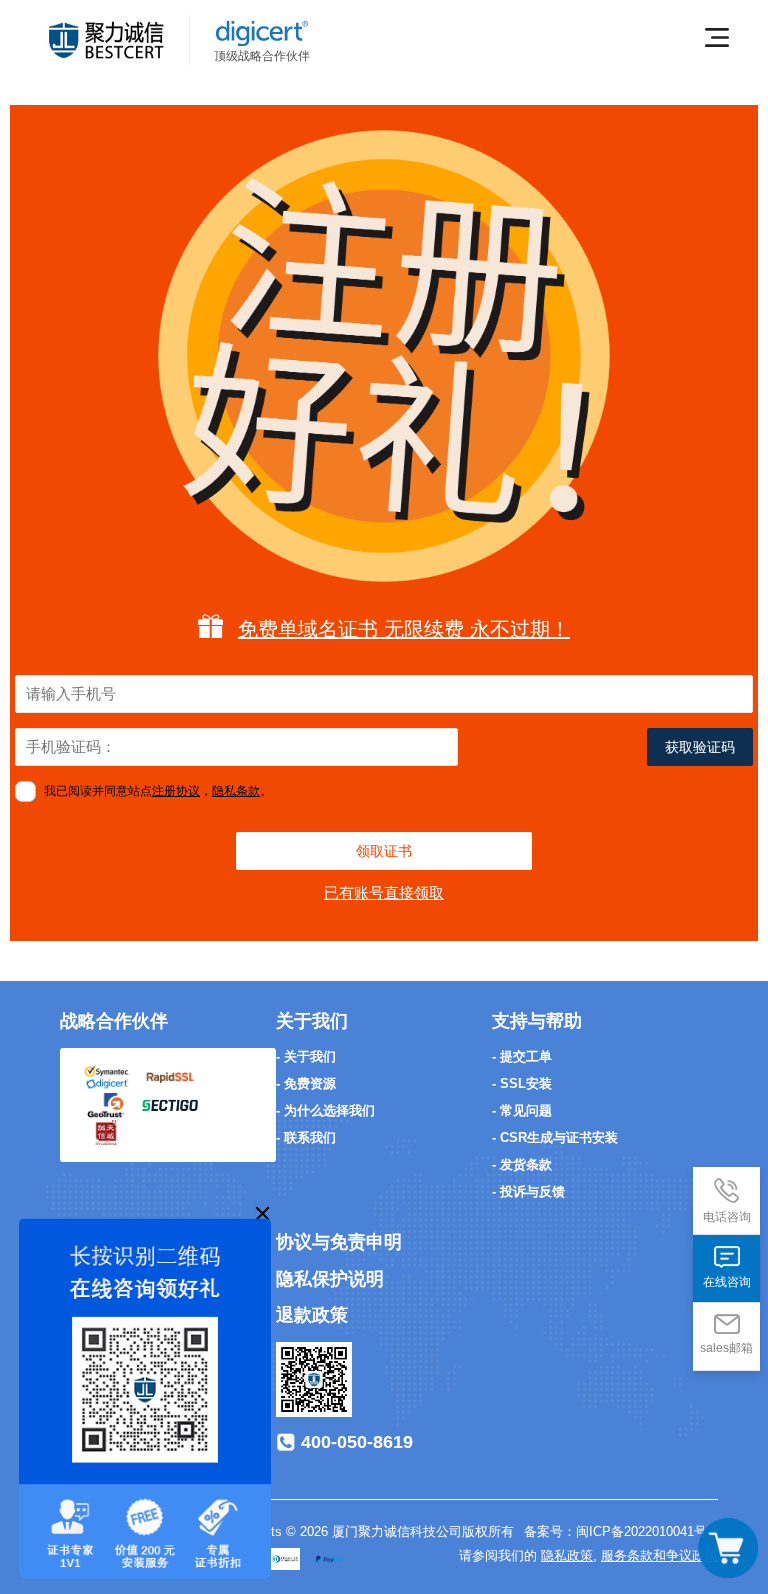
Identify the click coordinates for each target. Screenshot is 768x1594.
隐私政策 (567, 1555)
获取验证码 (700, 747)
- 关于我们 (306, 1056)
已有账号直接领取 (384, 892)
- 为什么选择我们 (325, 1110)
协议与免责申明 (339, 1242)
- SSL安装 (522, 1083)
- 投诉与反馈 (528, 1191)
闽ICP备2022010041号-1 (647, 1531)
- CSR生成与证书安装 (555, 1137)
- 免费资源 (306, 1083)
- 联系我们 (306, 1137)
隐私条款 (236, 791)
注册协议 (176, 791)
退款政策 (312, 1315)
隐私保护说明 (330, 1279)
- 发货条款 (522, 1164)
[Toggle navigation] (728, 1548)
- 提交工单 (522, 1056)
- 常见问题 (522, 1110)
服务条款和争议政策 (659, 1555)
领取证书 (384, 851)
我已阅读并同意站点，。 (158, 791)
